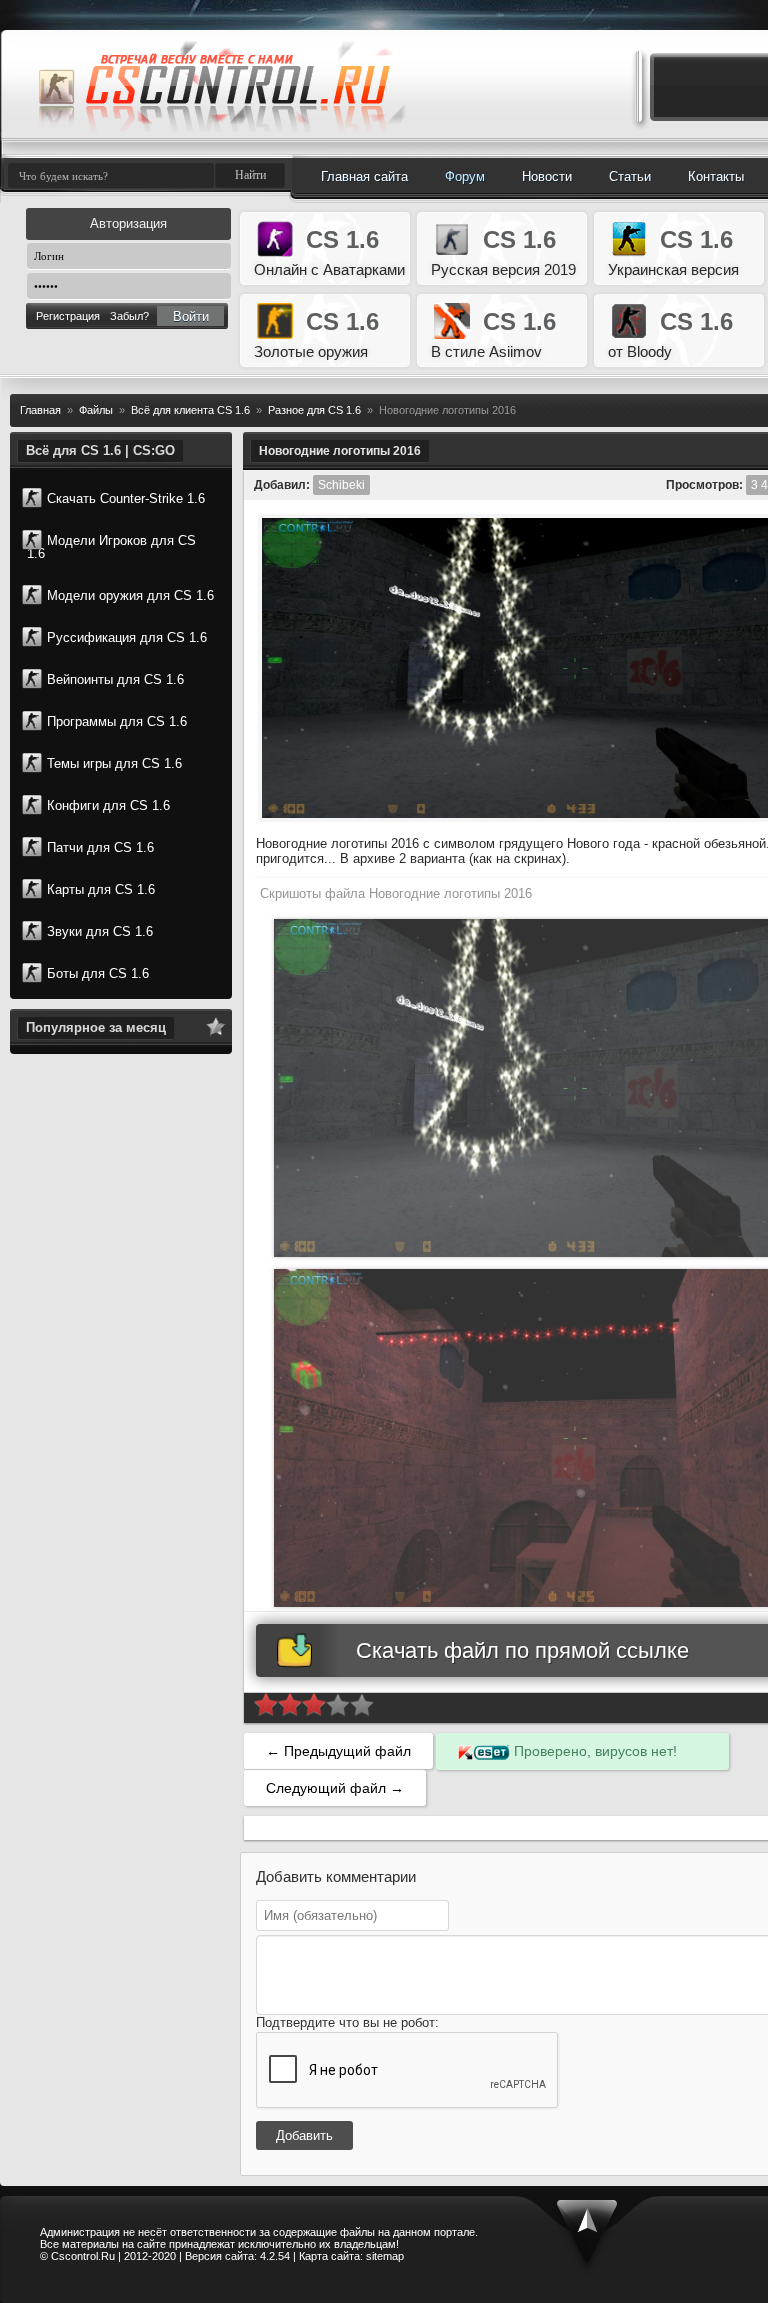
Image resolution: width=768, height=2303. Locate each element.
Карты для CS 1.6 (101, 889)
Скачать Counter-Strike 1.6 (126, 498)
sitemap (385, 2256)
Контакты (716, 176)
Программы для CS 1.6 (117, 721)
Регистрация (68, 316)
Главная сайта (364, 176)
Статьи (630, 176)
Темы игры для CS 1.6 (114, 763)
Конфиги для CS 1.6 (108, 805)
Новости (547, 176)
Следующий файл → (335, 1788)
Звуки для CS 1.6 (100, 931)
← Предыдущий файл (338, 1751)
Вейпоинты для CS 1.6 (115, 679)
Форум (465, 176)
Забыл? (129, 316)
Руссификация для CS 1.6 (127, 637)
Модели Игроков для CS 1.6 (111, 547)
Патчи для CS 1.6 (100, 847)
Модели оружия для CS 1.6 (130, 595)
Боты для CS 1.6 (98, 973)
